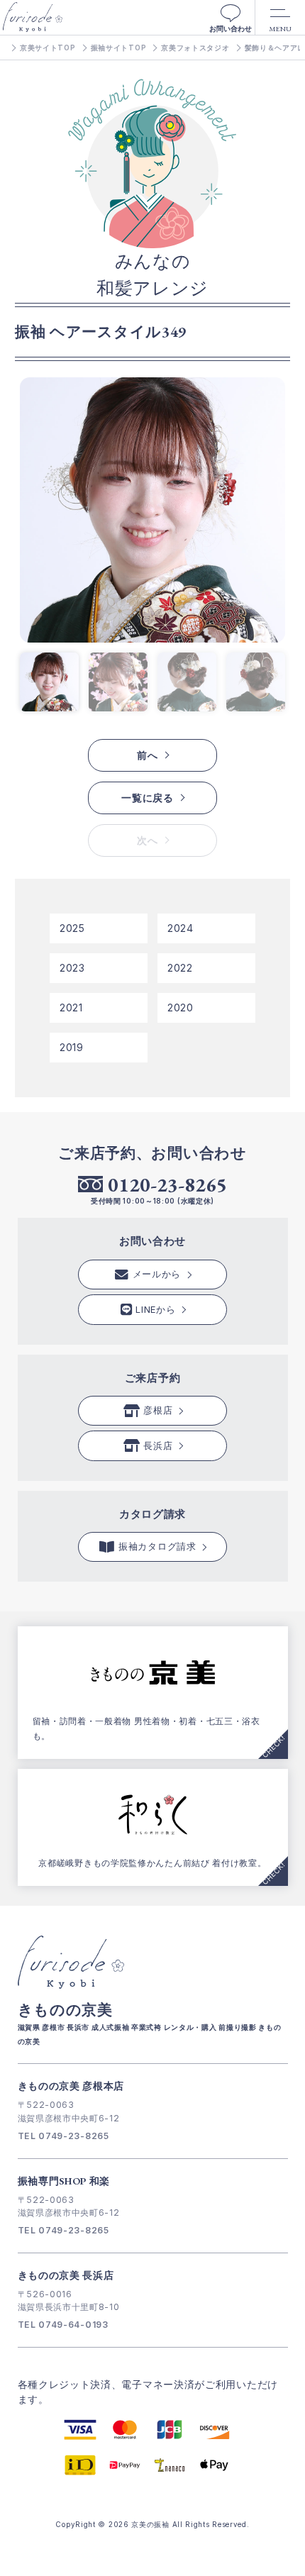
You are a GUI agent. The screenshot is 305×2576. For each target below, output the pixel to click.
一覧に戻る (148, 798)
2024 (181, 928)
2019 (72, 1047)
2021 (71, 1007)
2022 (180, 968)
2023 (72, 968)
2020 (181, 1007)
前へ (147, 755)
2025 (72, 928)
